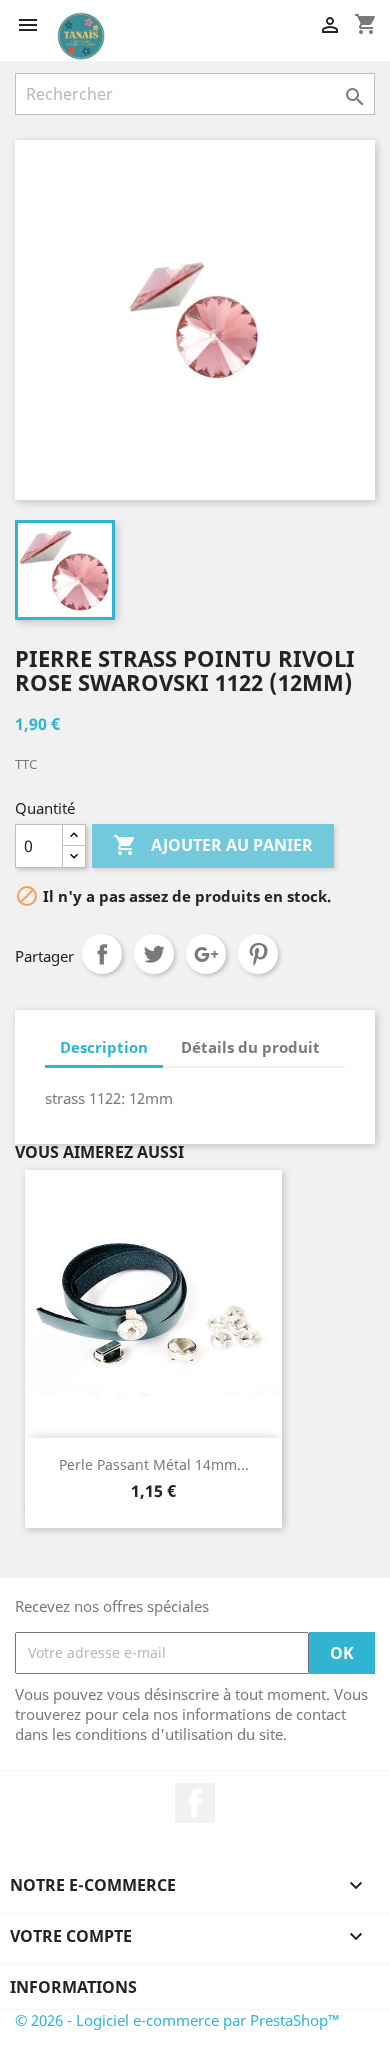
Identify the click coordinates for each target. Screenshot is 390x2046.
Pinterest (258, 954)
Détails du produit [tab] (250, 1047)
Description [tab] (104, 1047)
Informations (73, 1987)
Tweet (154, 954)
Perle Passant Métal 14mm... (154, 1464)
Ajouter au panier (213, 845)
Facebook (195, 1803)
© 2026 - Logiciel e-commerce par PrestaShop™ (177, 2020)
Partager (102, 954)
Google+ (206, 954)
